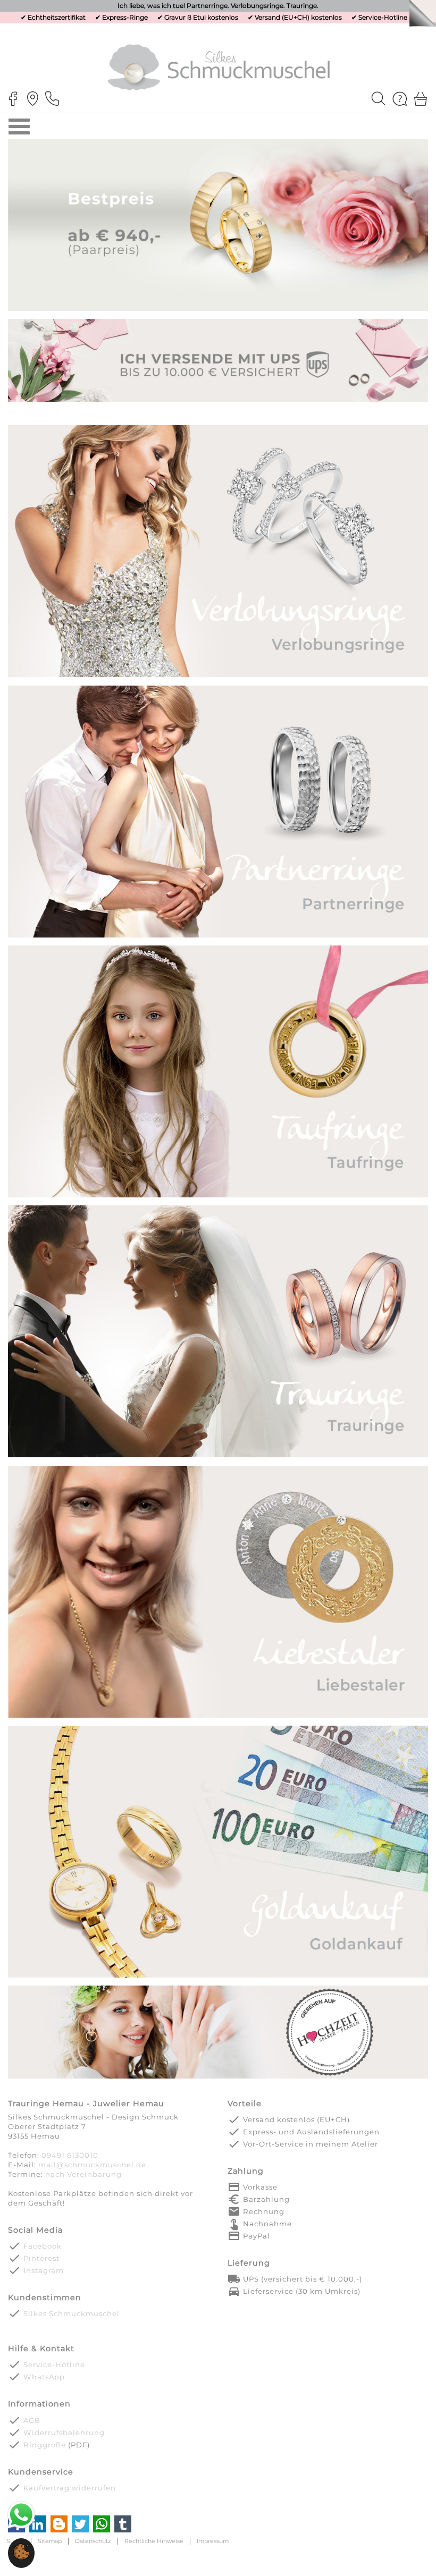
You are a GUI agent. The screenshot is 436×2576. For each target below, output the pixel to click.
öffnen (19, 126)
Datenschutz (93, 2541)
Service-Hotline (383, 17)
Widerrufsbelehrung (64, 2433)
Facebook (43, 2246)
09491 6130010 (70, 2155)
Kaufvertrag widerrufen (70, 2488)
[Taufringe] (218, 1196)
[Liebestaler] (218, 1716)
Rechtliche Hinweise (154, 2541)
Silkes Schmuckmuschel (72, 2313)
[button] (21, 2558)
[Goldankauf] (218, 1976)
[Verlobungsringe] (218, 676)
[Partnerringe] (218, 936)
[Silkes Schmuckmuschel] (218, 67)
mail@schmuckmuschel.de (92, 2165)
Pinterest (41, 2258)
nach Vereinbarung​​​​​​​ (83, 2174)
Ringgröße (45, 2445)
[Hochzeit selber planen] (218, 2078)
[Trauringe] (218, 1456)
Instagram (44, 2270)
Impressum (213, 2541)
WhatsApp (44, 2377)
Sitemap (50, 2541)
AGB (32, 2420)
